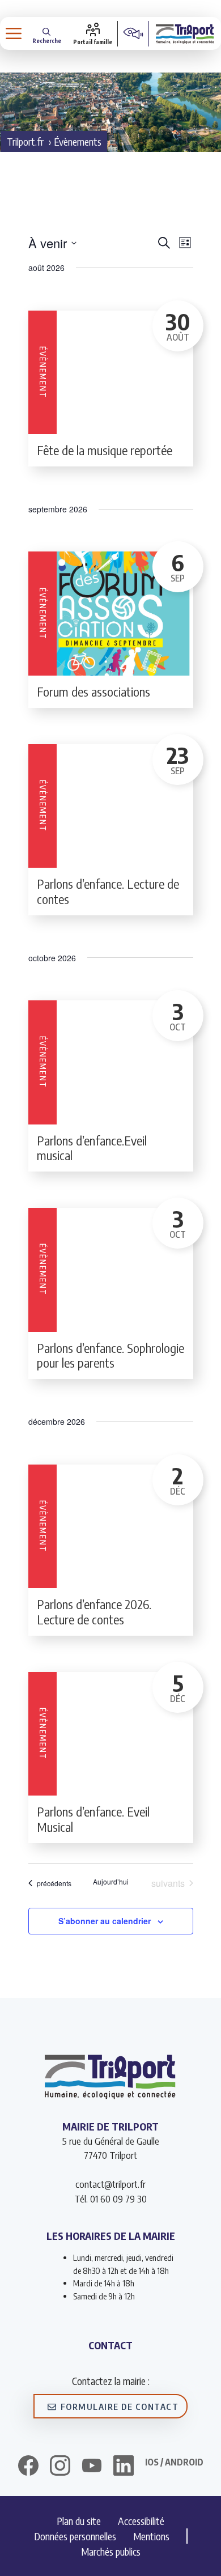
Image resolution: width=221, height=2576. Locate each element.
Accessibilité (141, 2521)
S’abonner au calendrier (105, 1921)
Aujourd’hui (111, 1882)
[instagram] (60, 2467)
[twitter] (92, 2465)
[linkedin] (124, 2467)
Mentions (151, 2536)
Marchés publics (111, 2551)
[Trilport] (185, 33)
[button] (47, 34)
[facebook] (28, 2467)
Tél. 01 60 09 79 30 (110, 2199)
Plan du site (79, 2521)
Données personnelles (75, 2536)
